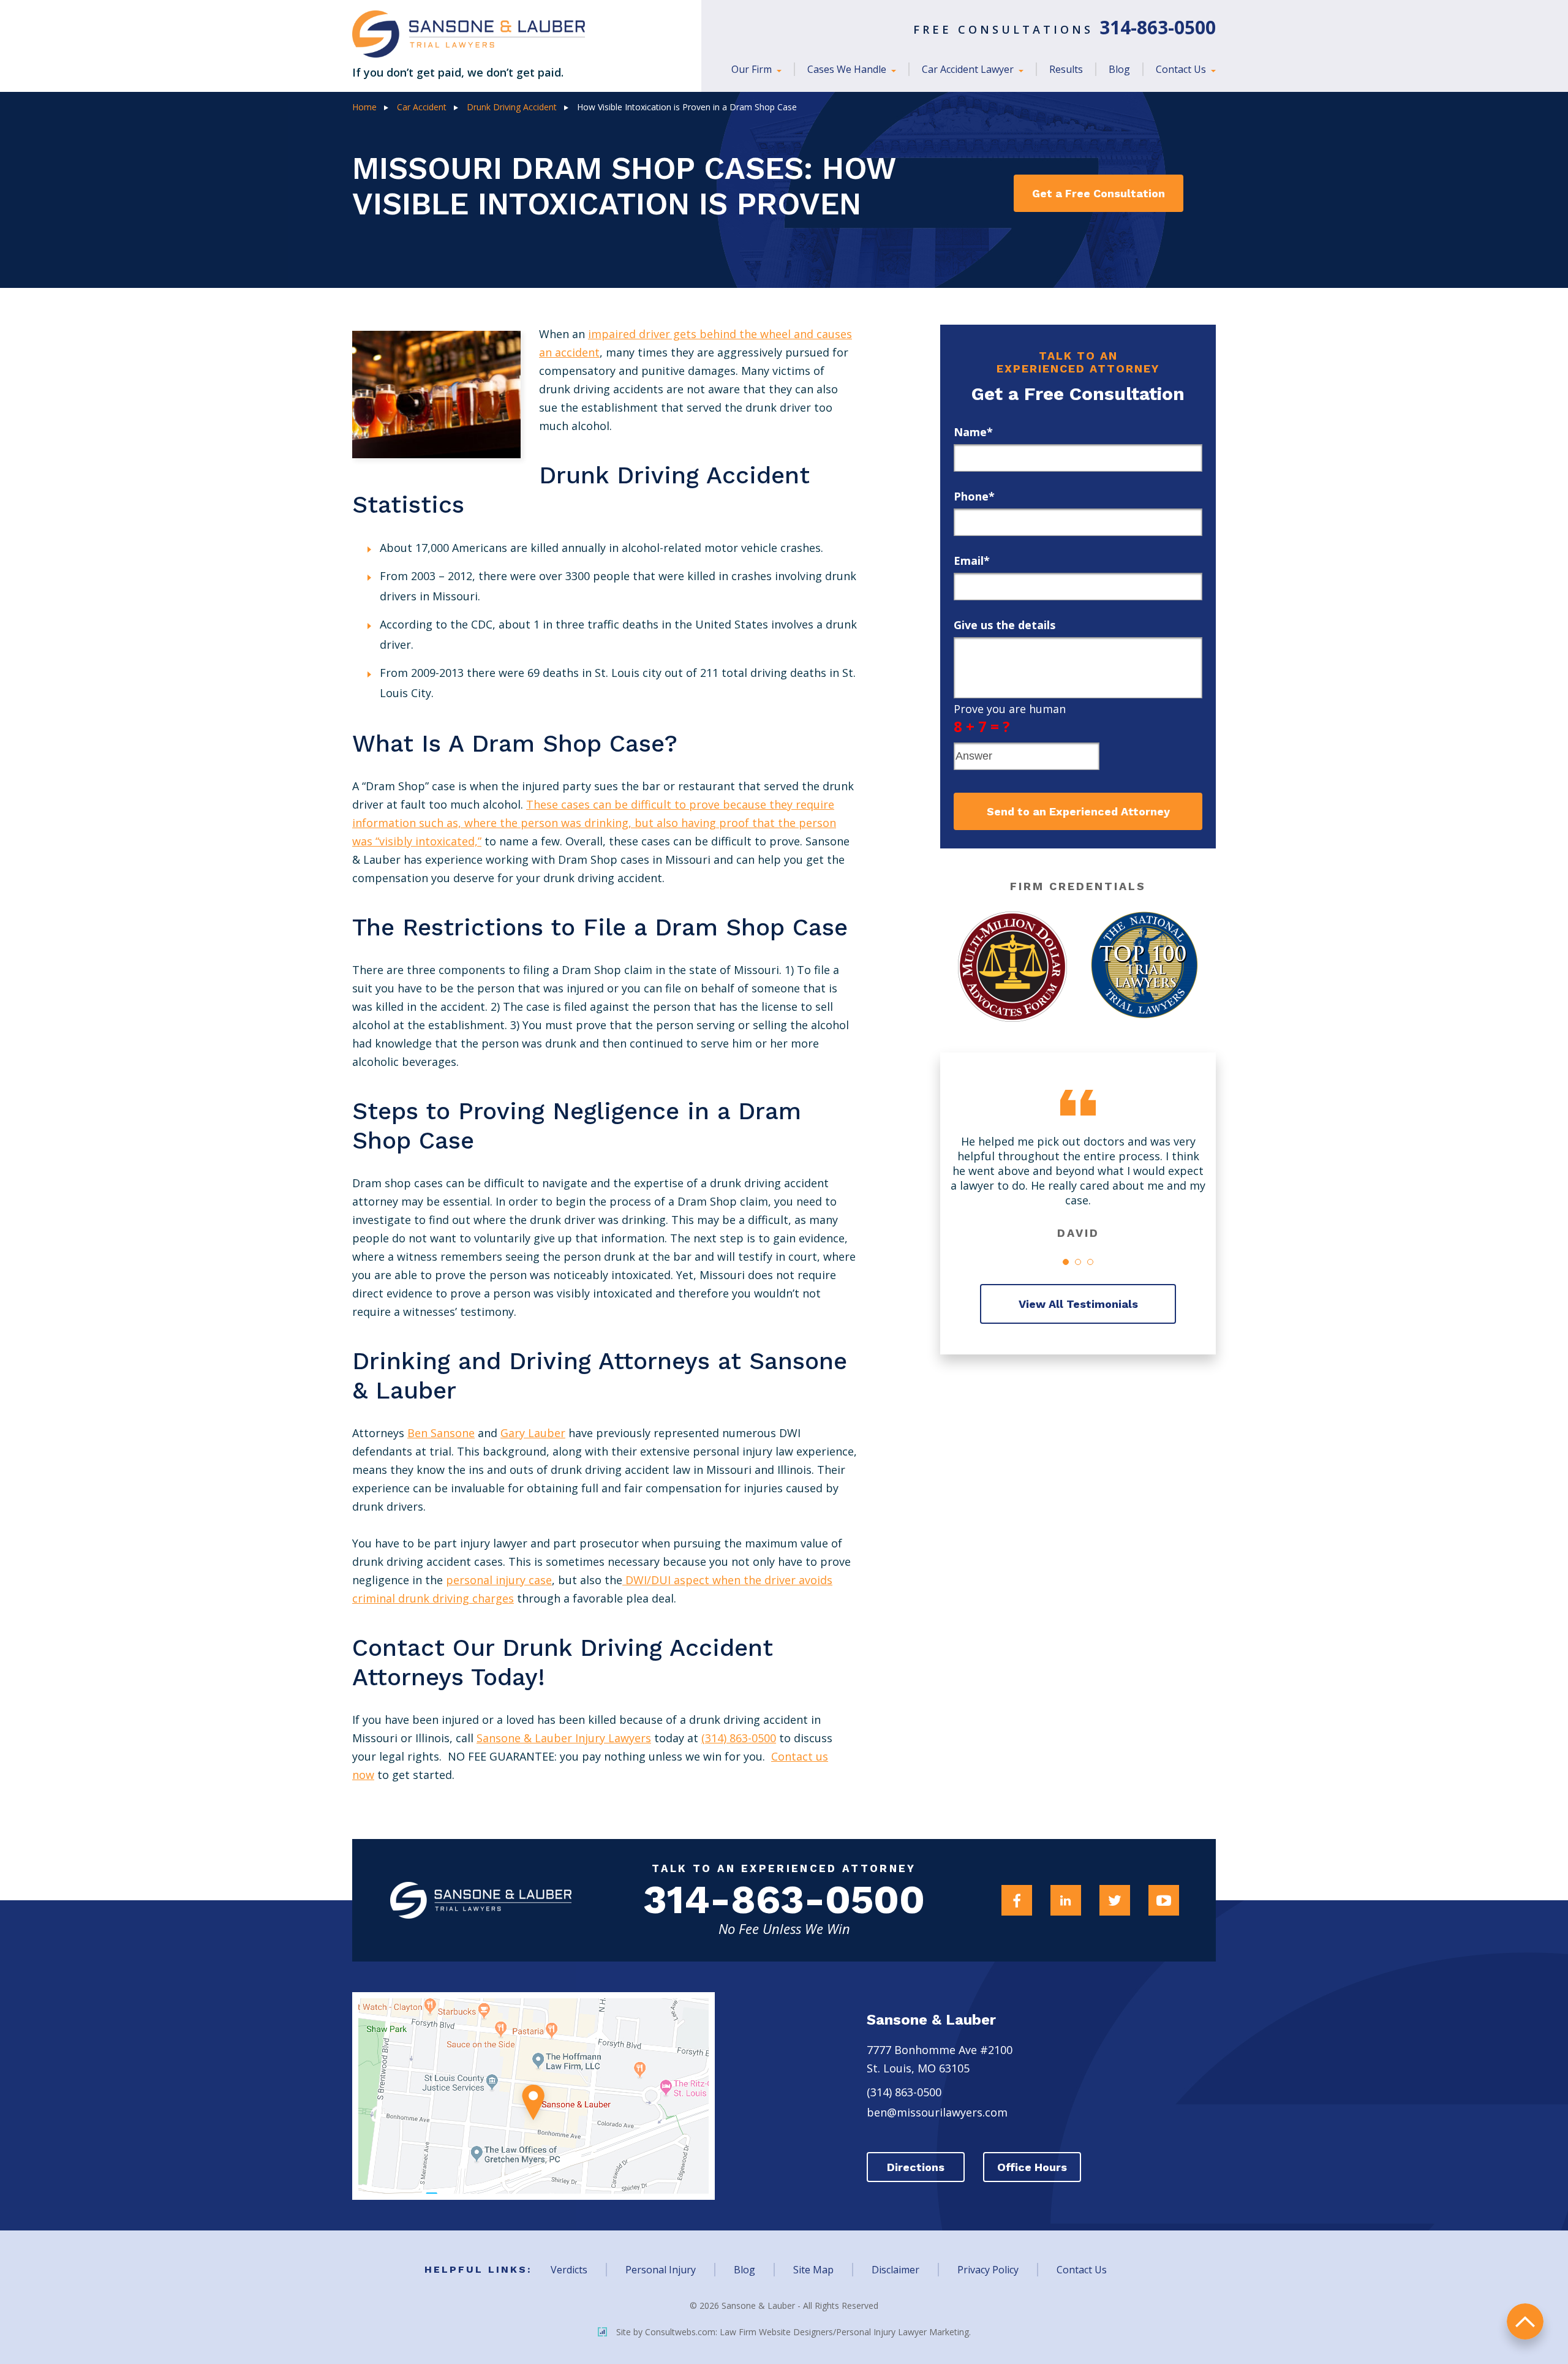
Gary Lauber (533, 1433)
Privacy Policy (988, 2270)
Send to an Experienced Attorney (1078, 811)
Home (364, 107)
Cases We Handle (848, 69)
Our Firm (753, 69)
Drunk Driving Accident (512, 107)
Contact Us (1182, 69)
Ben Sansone (441, 1433)
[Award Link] (1012, 967)
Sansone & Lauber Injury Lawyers (564, 1738)
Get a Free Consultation (1099, 193)
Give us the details (1005, 625)
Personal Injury (661, 2270)
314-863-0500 (784, 1900)
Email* (972, 561)
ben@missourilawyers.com (937, 2112)
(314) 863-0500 (739, 1738)
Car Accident (422, 107)
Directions (916, 2167)
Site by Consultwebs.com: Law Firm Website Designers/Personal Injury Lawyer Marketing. (793, 2332)
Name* (973, 432)
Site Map (813, 2270)
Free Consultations (1065, 29)
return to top (1525, 2321)
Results (1066, 69)
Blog (1119, 69)
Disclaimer (895, 2270)
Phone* (974, 496)
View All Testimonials (1078, 1304)
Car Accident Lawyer (969, 69)
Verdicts (569, 2270)
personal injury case (499, 1580)
